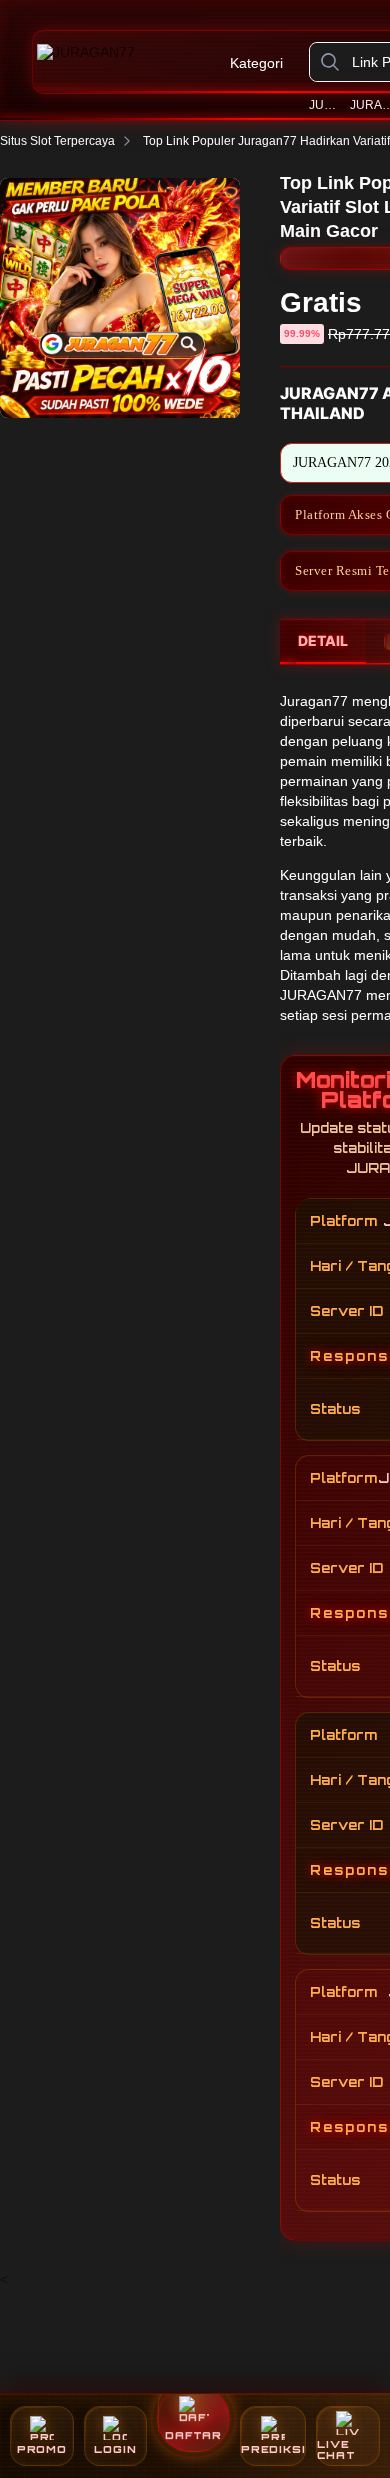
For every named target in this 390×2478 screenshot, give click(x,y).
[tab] (323, 642)
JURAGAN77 (326, 105)
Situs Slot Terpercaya (57, 141)
